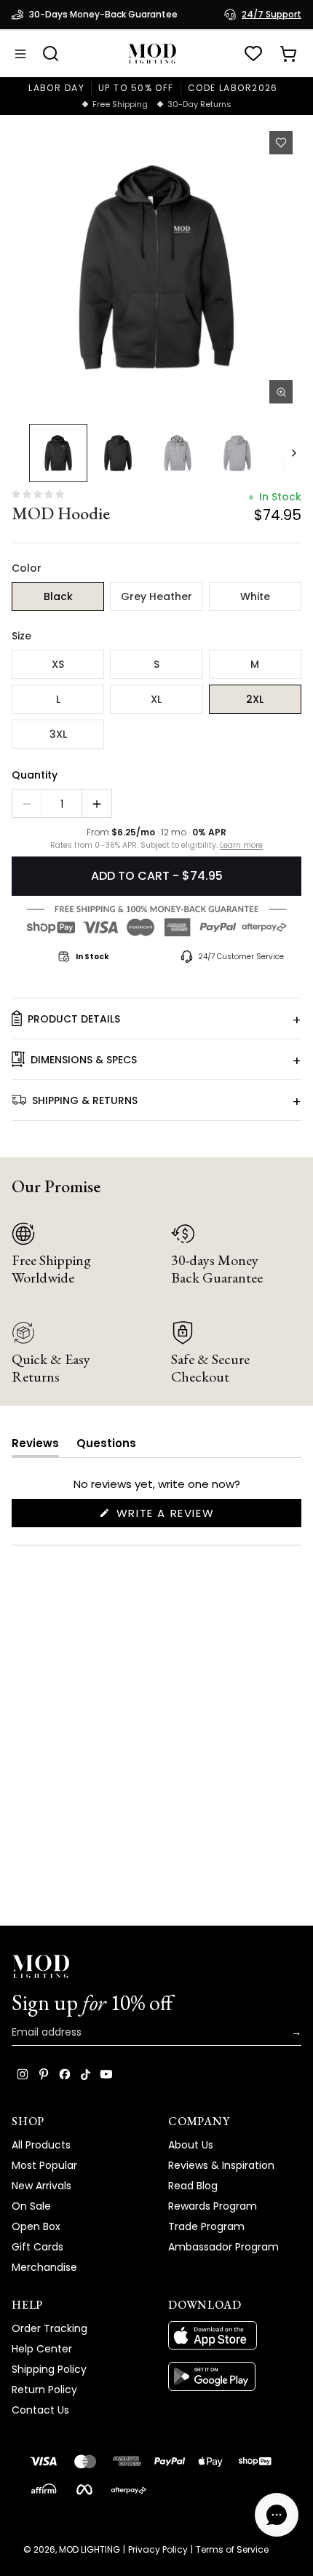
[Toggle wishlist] (281, 143)
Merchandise (44, 2267)
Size (21, 636)
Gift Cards (37, 2247)
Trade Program (206, 2226)
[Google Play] (235, 2376)
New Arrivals (41, 2186)
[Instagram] (23, 2074)
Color (27, 568)
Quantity (35, 775)
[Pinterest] (44, 2074)
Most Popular (44, 2165)
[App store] (235, 2336)
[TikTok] (86, 2074)
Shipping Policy (49, 2369)
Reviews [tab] (35, 1446)
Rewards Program (213, 2206)
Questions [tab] (106, 1446)
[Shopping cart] (288, 54)
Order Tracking (49, 2328)
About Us (191, 2145)
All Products (41, 2145)
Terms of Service (232, 2550)
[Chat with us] (277, 2515)
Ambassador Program (223, 2247)
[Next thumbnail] (294, 453)
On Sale (31, 2206)
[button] (156, 267)
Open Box (36, 2226)
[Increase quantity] (97, 804)
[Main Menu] (20, 54)
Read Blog (193, 2186)
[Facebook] (65, 2074)
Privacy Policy (158, 2550)
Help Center (42, 2349)
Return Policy (44, 2390)
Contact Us (40, 2410)
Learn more (241, 846)
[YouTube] (106, 2074)
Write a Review (193, 1516)
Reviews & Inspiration (221, 2165)
